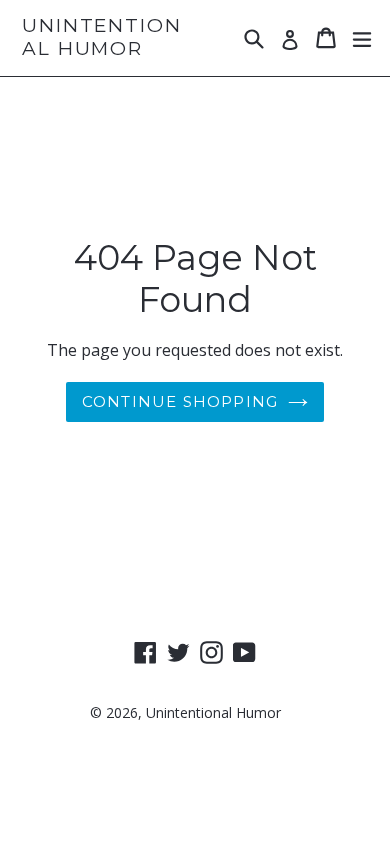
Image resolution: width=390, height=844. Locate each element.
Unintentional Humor (102, 37)
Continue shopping (180, 401)
